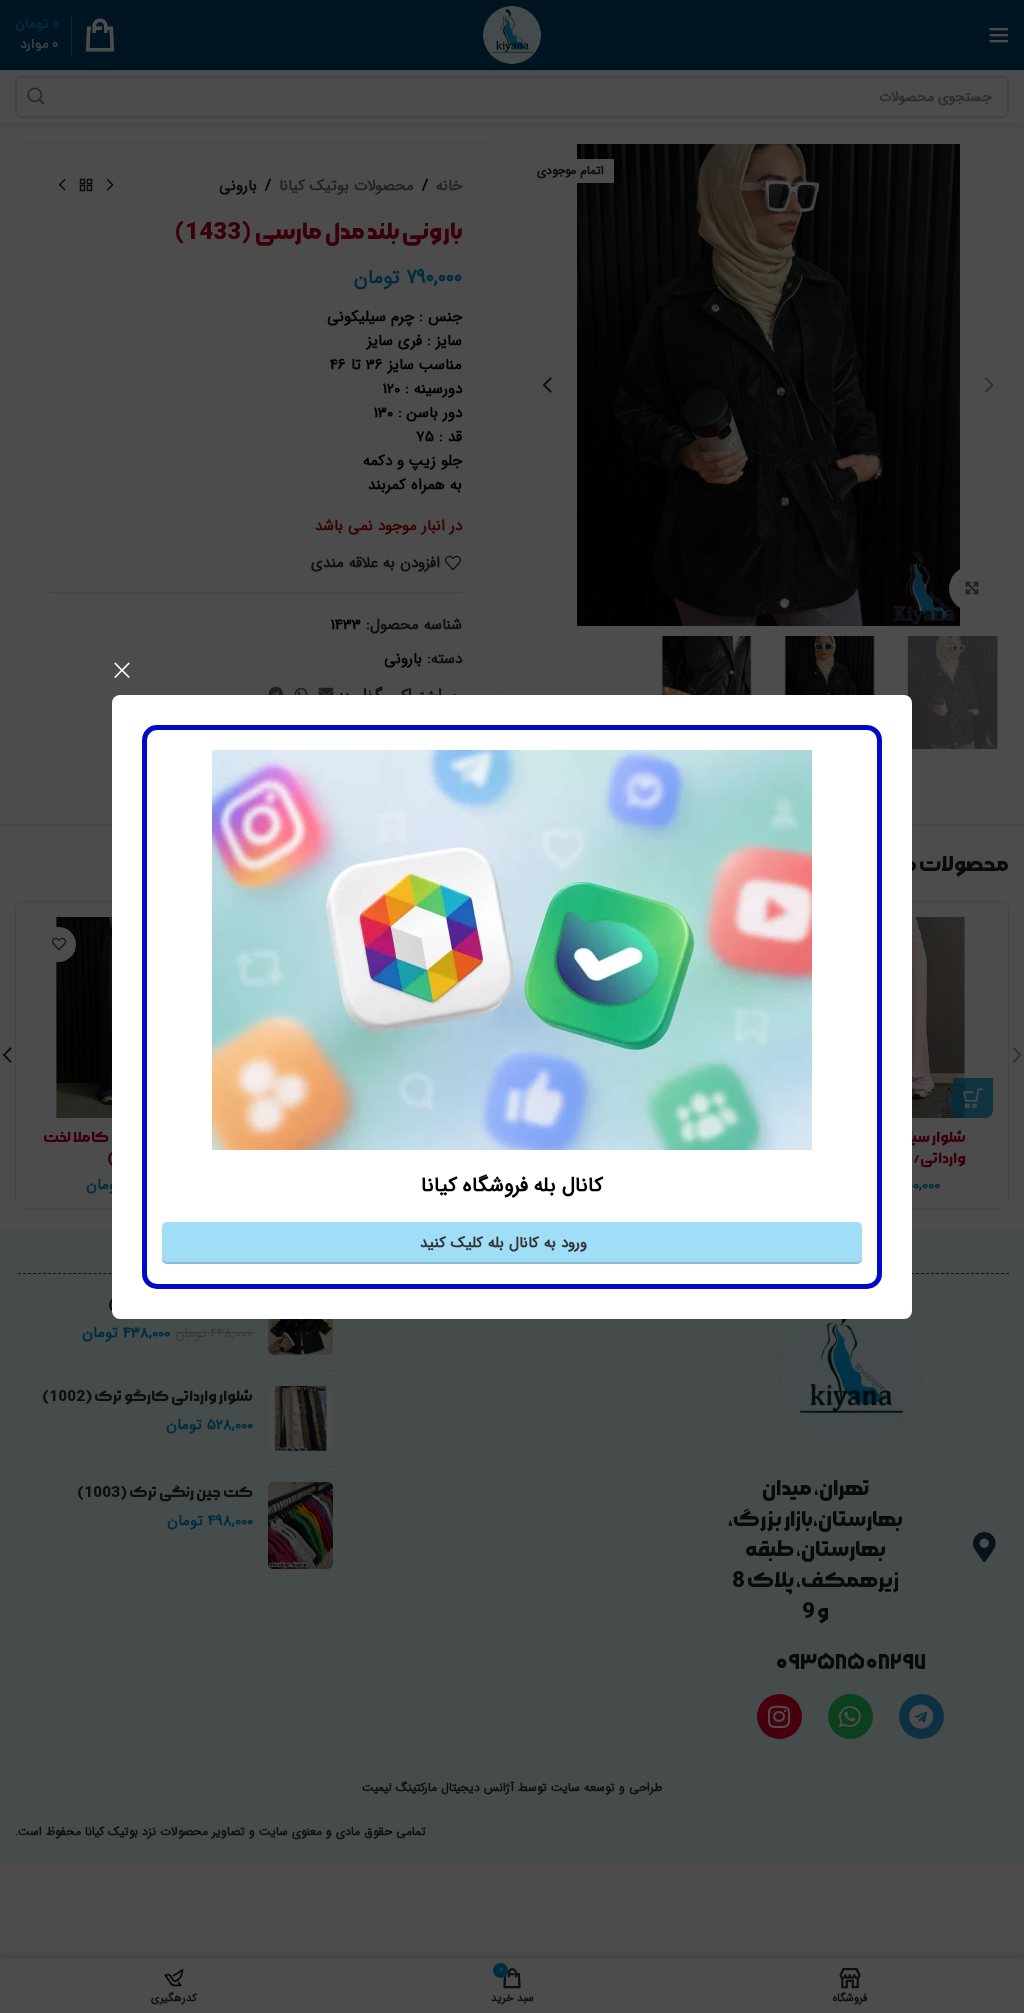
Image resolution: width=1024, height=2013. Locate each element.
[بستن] (122, 670)
